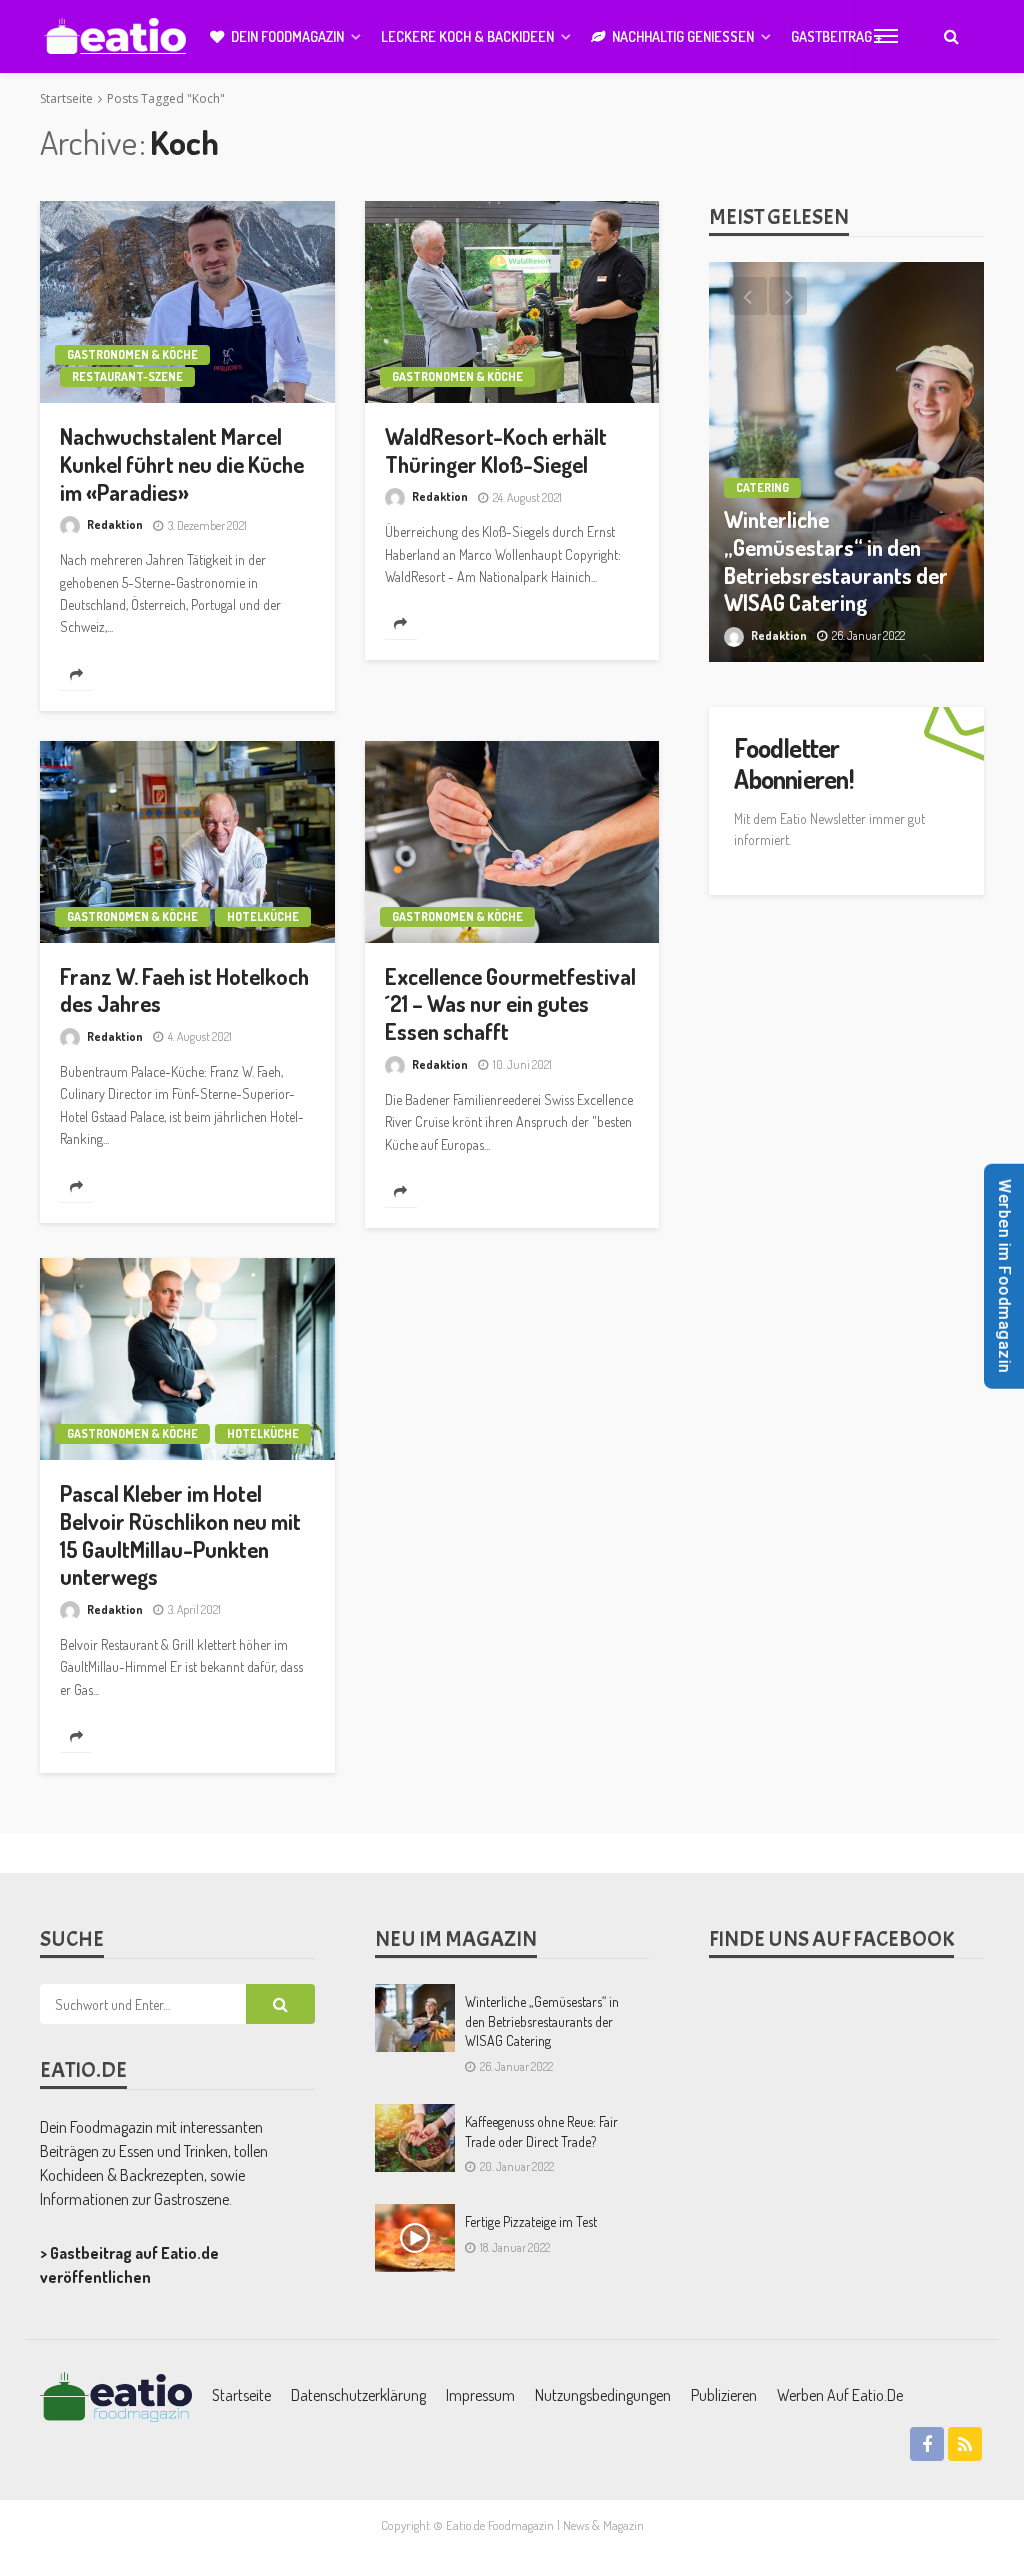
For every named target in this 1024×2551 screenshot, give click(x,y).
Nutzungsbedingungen (603, 2395)
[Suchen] (951, 36)
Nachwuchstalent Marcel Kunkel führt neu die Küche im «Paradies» (182, 464)
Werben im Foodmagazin (1004, 1275)
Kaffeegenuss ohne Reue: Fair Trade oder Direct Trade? (541, 2131)
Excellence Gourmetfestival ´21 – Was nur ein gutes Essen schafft (510, 1004)
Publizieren (724, 2395)
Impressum (480, 2395)
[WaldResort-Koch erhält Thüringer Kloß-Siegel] (512, 302)
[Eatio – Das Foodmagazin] (116, 2395)
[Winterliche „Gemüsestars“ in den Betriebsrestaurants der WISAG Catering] (415, 2018)
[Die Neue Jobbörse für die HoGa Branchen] (846, 462)
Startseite (241, 2395)
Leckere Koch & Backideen (467, 36)
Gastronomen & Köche (132, 354)
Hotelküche (263, 916)
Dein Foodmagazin (287, 36)
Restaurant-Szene (127, 376)
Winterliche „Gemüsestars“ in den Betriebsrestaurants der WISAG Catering (542, 2021)
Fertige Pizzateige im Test (531, 2221)
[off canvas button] (886, 36)
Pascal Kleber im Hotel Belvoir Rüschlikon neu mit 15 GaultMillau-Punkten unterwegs (180, 1535)
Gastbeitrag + (836, 36)
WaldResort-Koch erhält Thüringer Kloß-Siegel (496, 450)
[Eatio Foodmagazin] (115, 36)
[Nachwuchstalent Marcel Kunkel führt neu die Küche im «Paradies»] (187, 302)
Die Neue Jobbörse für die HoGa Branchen (843, 589)
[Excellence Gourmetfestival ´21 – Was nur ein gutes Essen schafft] (512, 842)
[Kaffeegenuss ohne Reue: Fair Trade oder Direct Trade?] (415, 2138)
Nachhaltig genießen (683, 36)
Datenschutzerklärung (358, 2395)
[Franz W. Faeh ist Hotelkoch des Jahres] (187, 842)
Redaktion (115, 524)
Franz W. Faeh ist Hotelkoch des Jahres (184, 990)
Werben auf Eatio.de (840, 2395)
